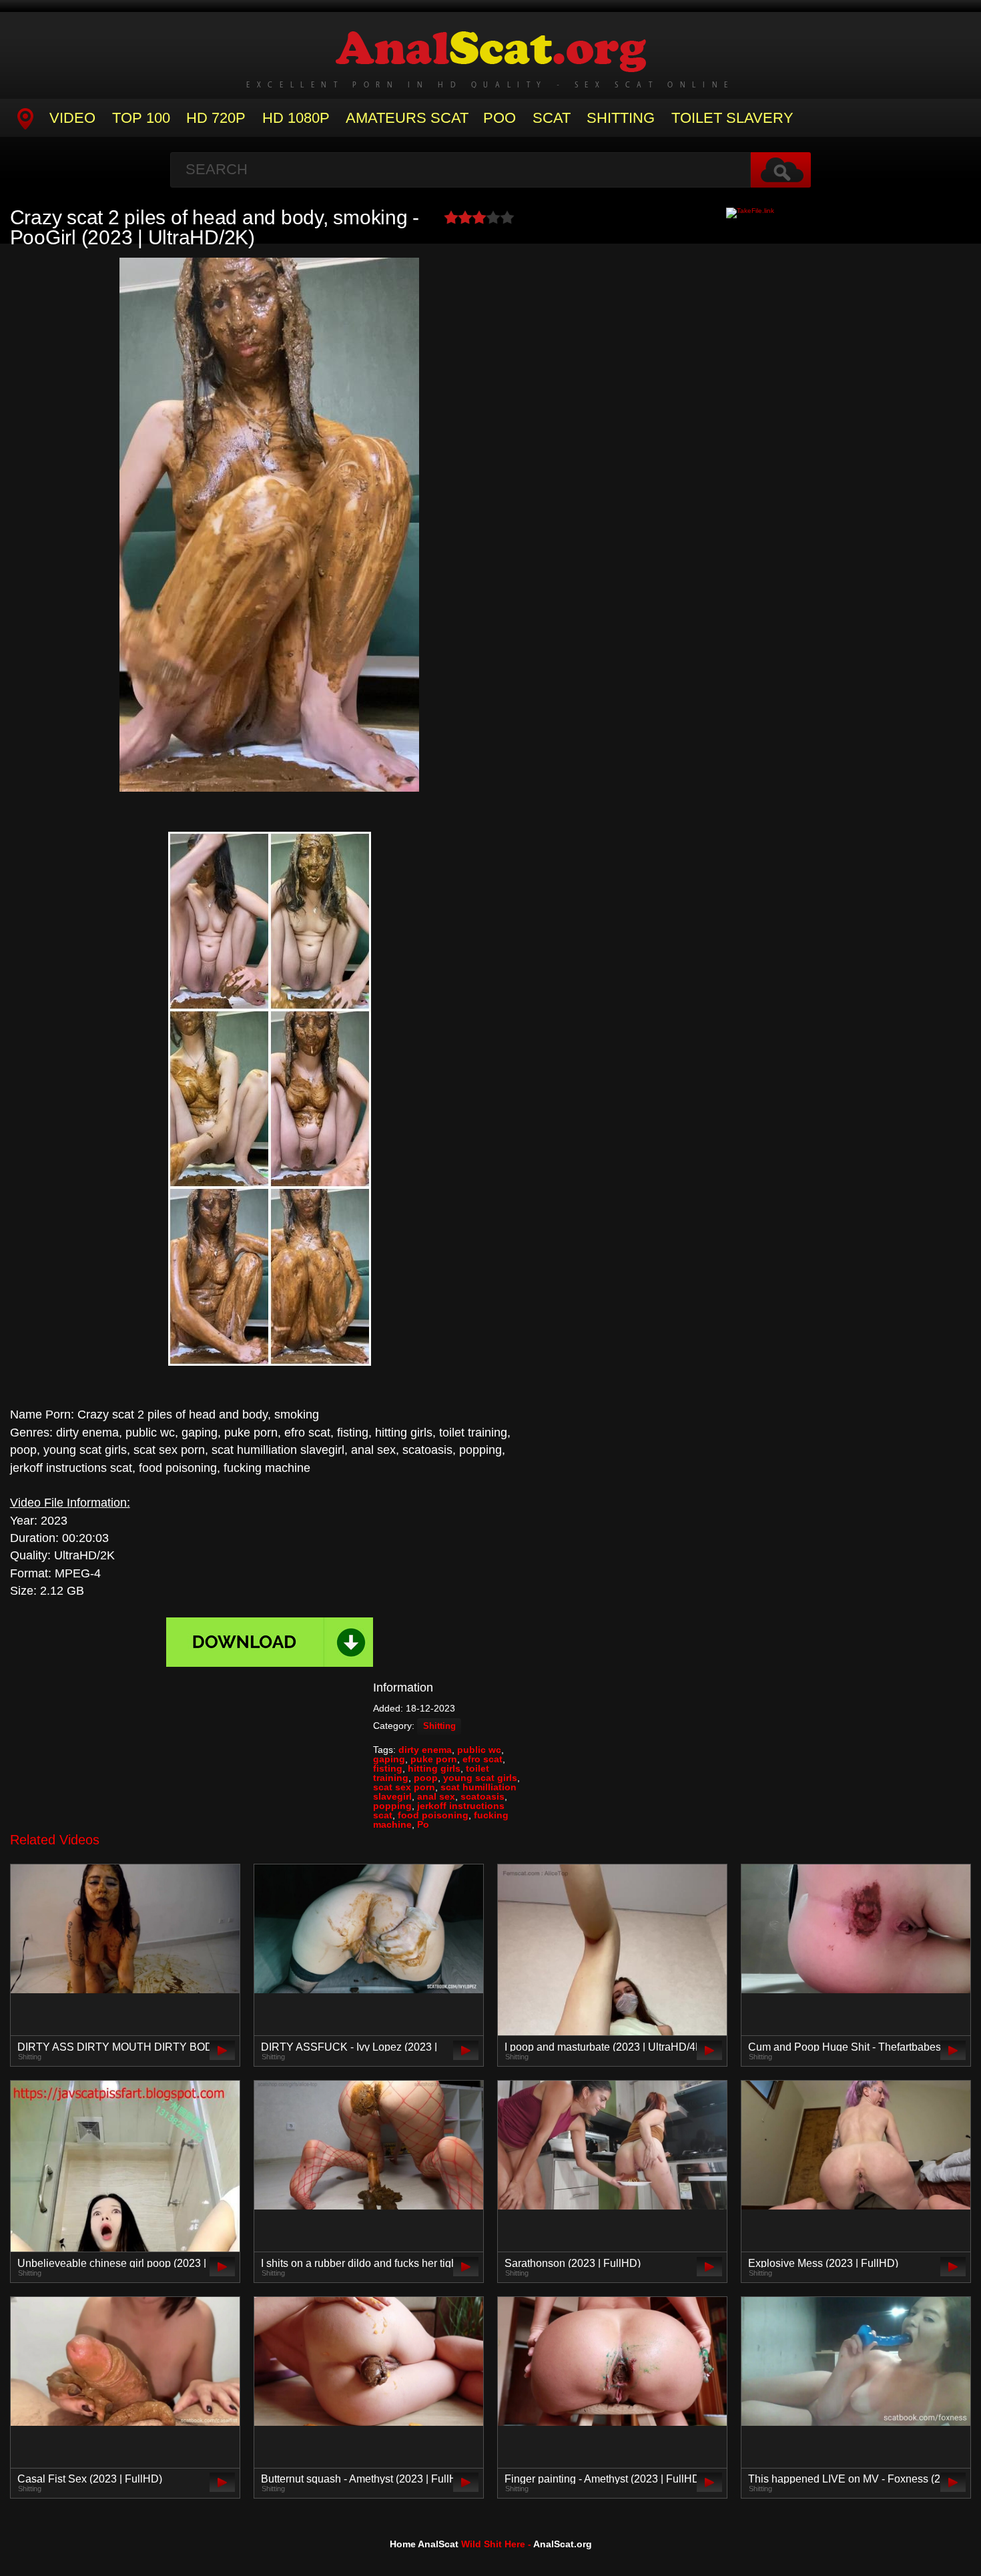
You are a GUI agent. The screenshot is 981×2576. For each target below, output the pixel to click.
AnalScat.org (563, 2544)
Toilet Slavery (732, 118)
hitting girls (434, 1768)
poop (426, 1778)
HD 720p (216, 118)
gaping (389, 1759)
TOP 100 (141, 118)
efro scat (482, 1759)
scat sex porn (404, 1787)
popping (392, 1806)
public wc (479, 1750)
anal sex (436, 1796)
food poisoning (433, 1815)
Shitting (621, 118)
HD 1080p (296, 118)
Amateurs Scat (407, 118)
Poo (500, 118)
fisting (388, 1768)
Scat (552, 118)
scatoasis (482, 1796)
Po (423, 1824)
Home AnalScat (424, 2544)
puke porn (434, 1759)
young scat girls (480, 1778)
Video (72, 118)
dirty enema (425, 1750)
